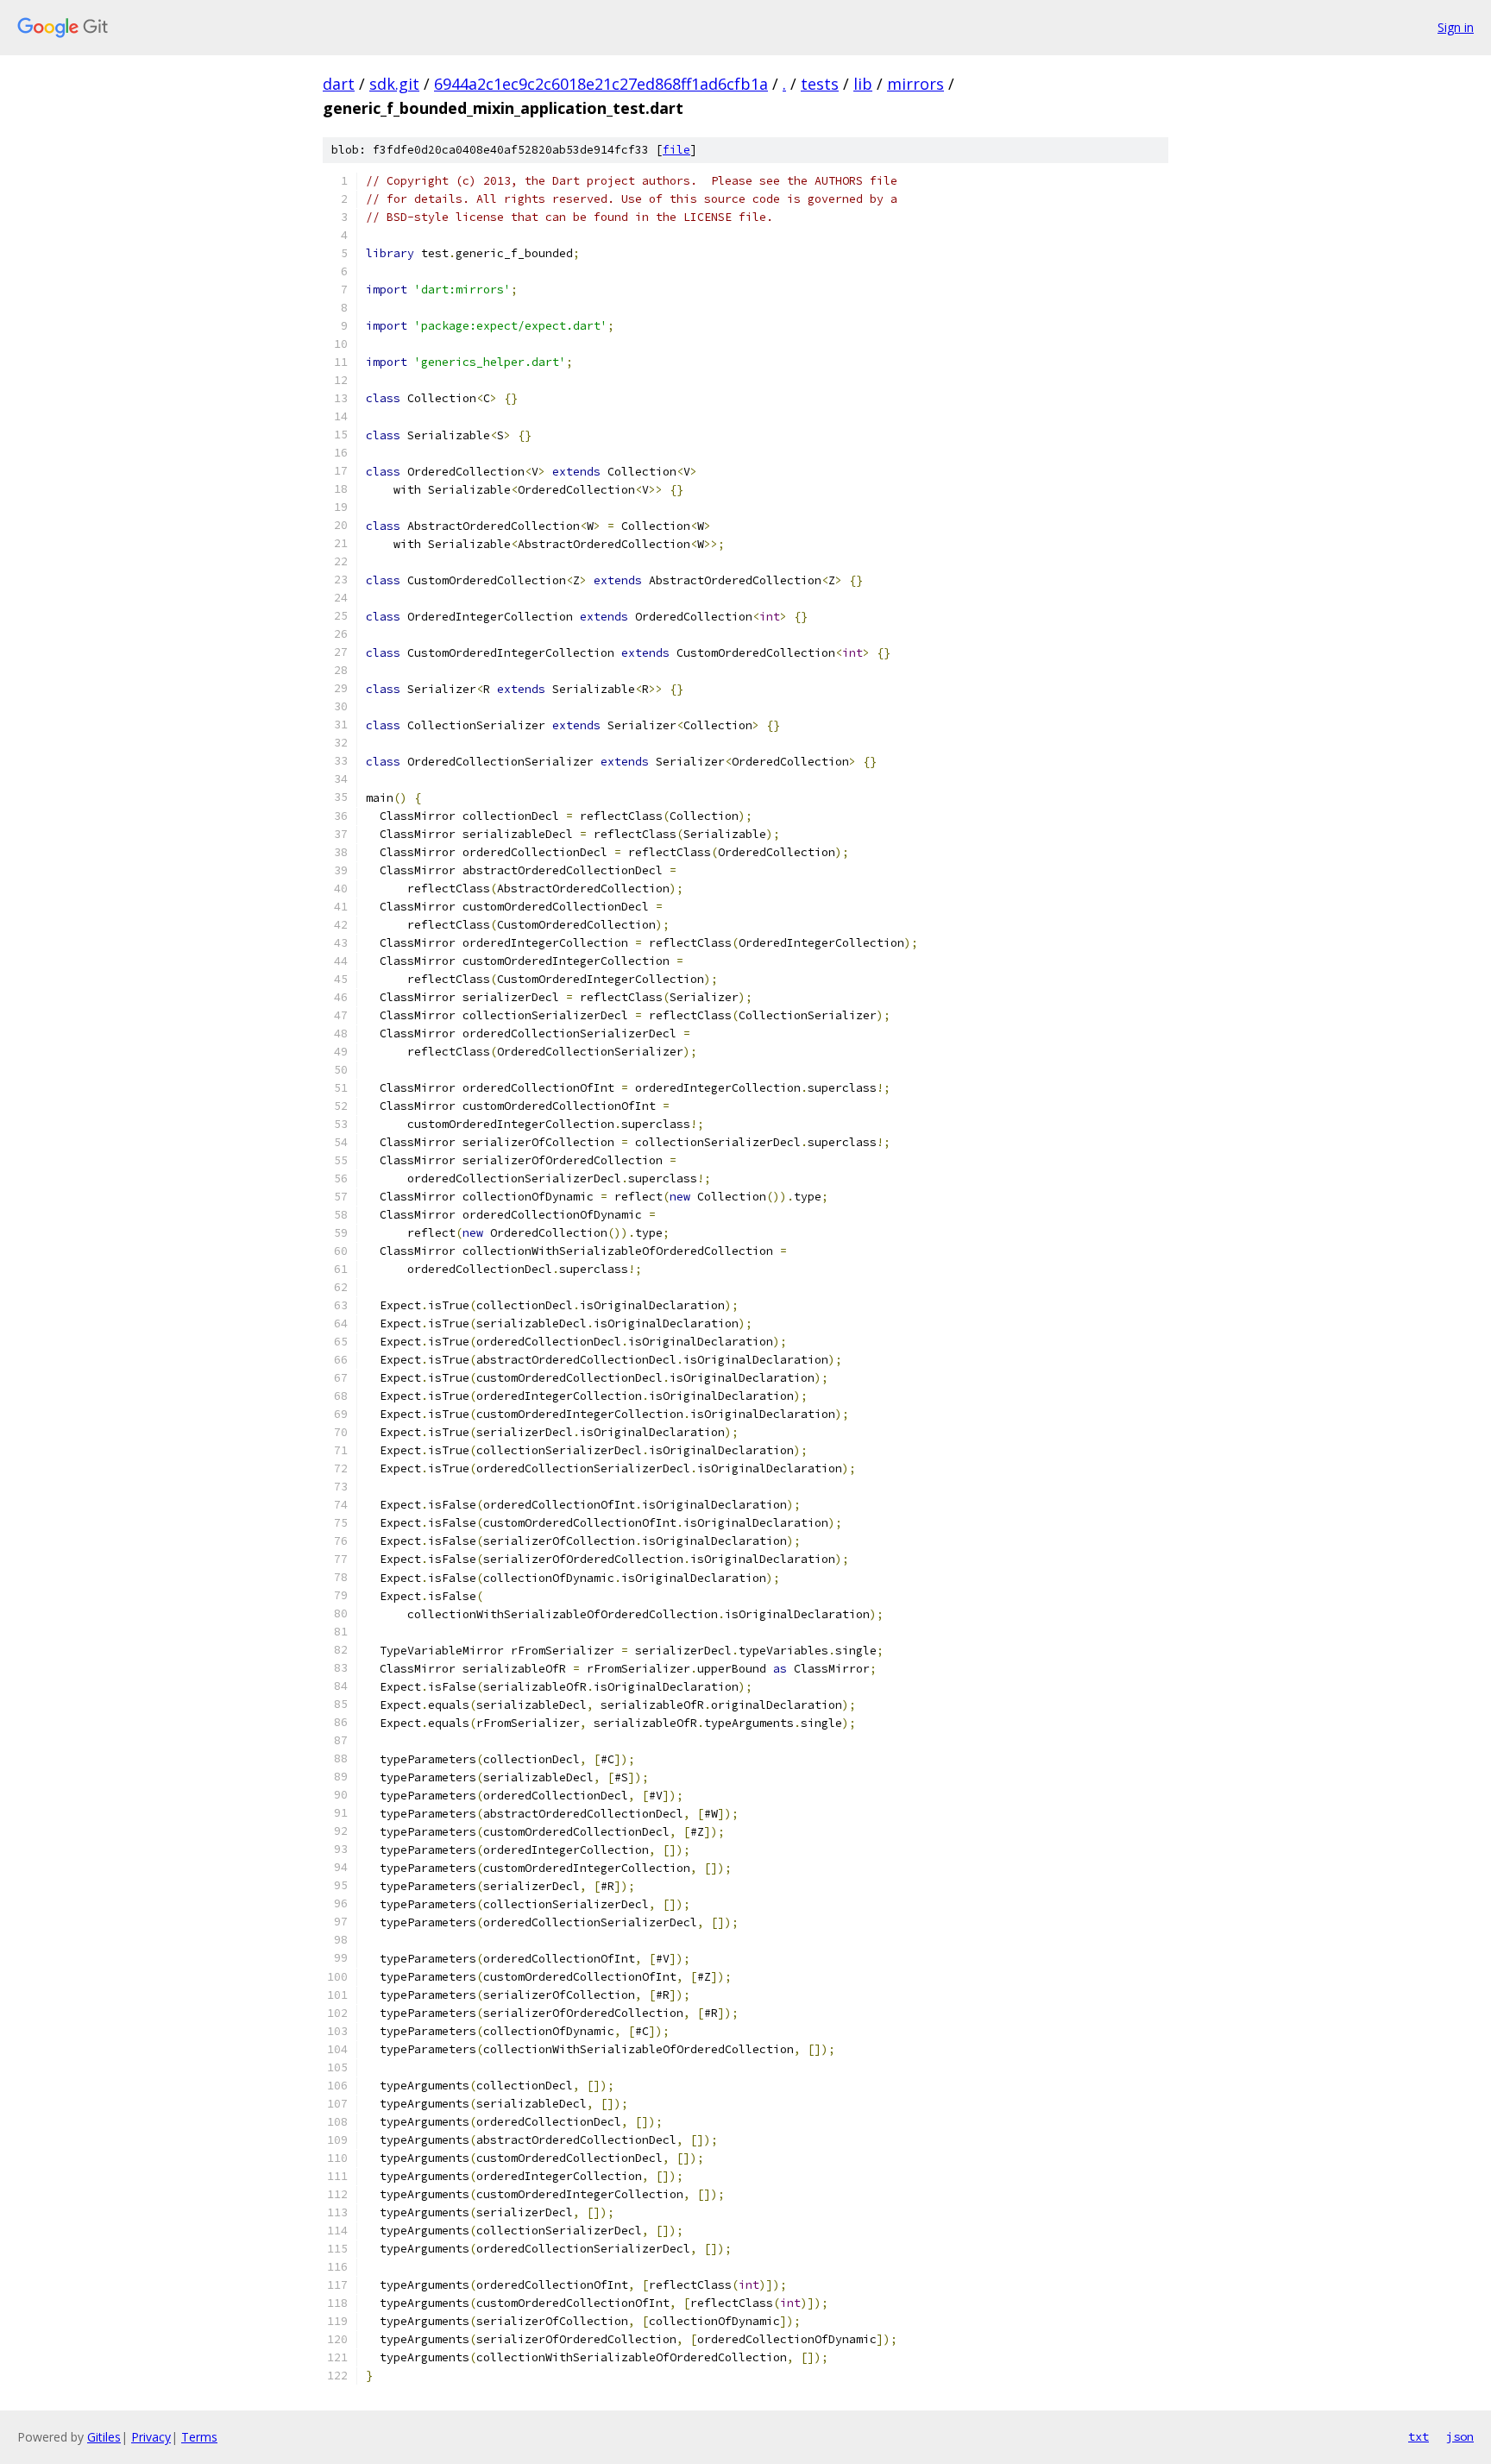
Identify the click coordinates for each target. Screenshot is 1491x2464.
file (676, 150)
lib (863, 84)
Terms (199, 2437)
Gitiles (104, 2437)
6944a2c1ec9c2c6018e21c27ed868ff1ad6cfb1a (601, 84)
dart (339, 84)
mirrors (915, 84)
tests (820, 84)
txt (1419, 2436)
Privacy (151, 2437)
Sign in (1456, 27)
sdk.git (394, 84)
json (1460, 2436)
